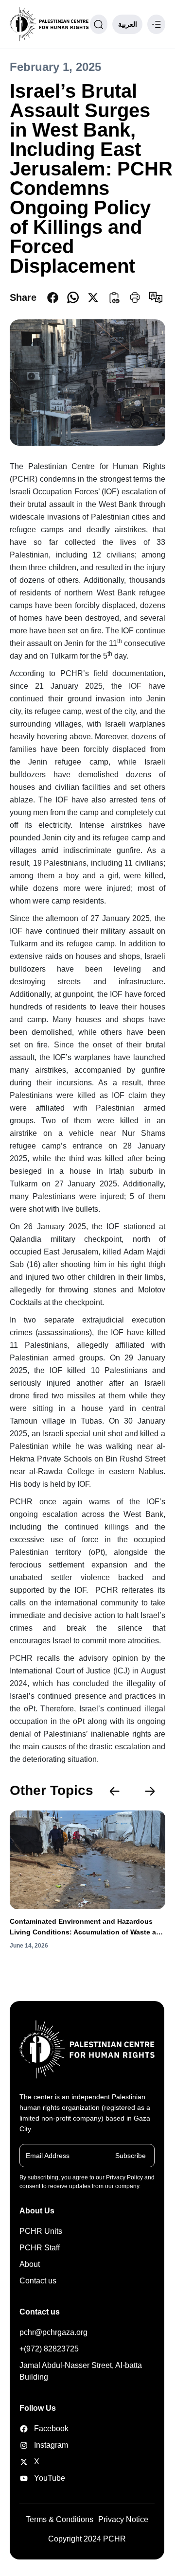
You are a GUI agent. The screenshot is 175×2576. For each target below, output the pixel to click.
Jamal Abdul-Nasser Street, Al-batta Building (81, 2371)
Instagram (44, 2445)
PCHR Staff (40, 2248)
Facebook (44, 2428)
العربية (128, 24)
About (30, 2264)
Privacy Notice (123, 2519)
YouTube (44, 2478)
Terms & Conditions (60, 2519)
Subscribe (131, 2156)
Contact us (38, 2281)
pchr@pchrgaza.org (53, 2332)
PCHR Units (41, 2231)
